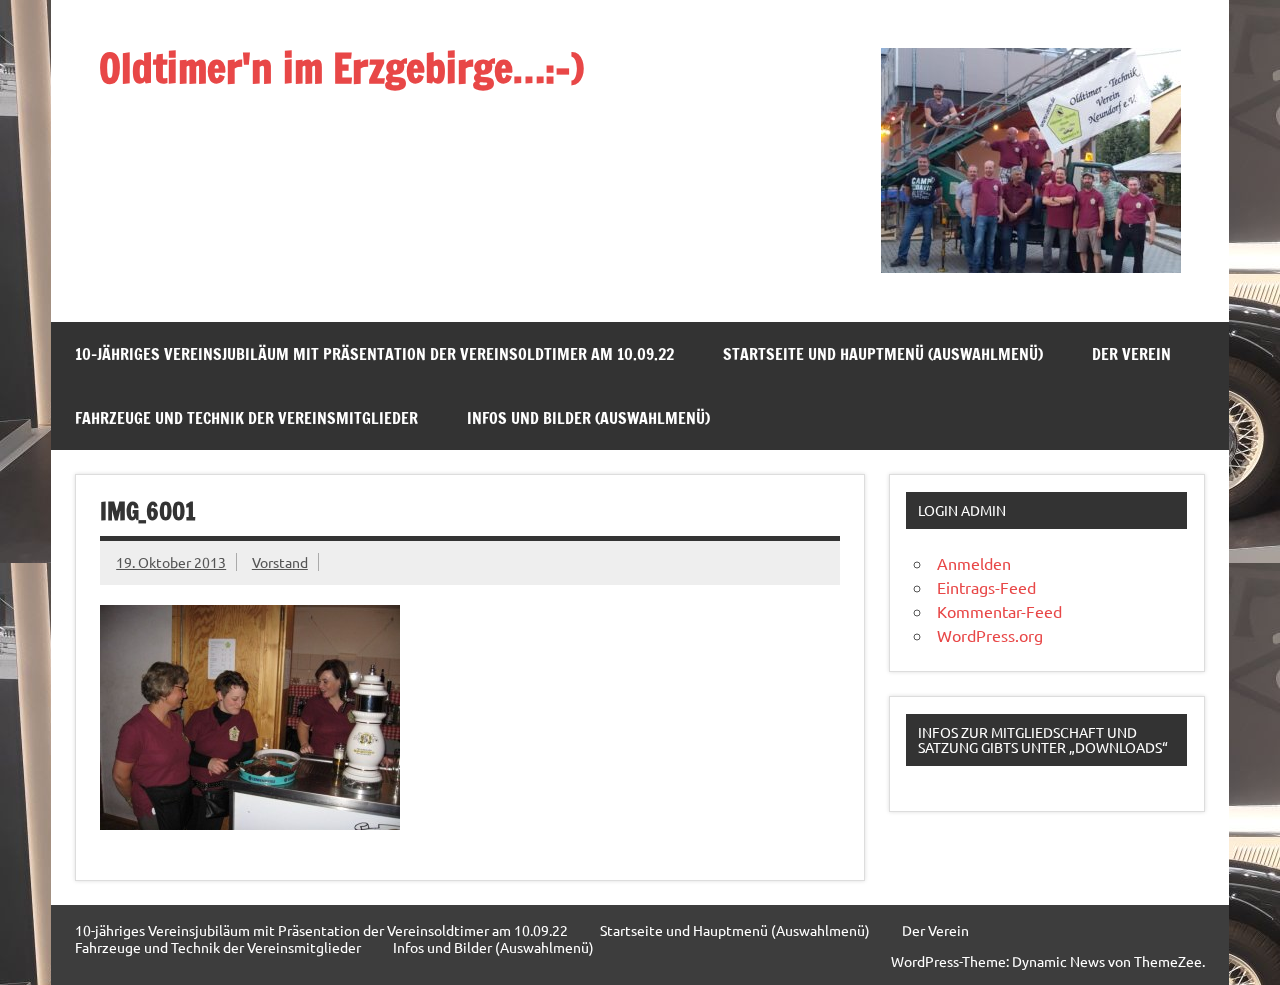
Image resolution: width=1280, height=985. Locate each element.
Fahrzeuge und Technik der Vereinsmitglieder (246, 418)
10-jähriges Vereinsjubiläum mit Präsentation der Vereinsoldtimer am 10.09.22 (374, 354)
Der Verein (1131, 354)
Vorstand (280, 562)
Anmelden (974, 563)
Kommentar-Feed (999, 611)
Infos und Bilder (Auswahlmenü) (588, 418)
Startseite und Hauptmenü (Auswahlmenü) (883, 354)
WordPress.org (990, 635)
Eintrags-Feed (986, 587)
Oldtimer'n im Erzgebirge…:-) (341, 67)
